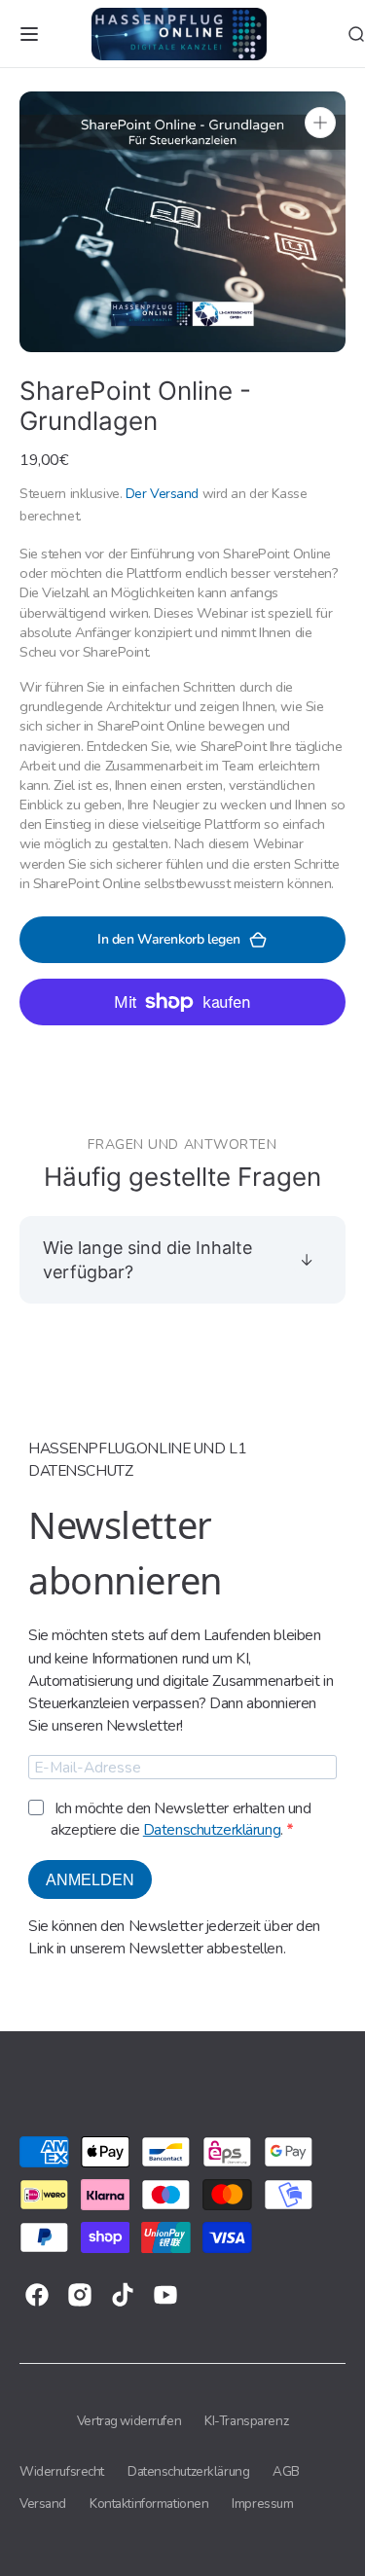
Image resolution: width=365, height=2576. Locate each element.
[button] (29, 34)
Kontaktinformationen (149, 2504)
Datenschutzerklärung (212, 1829)
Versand (43, 2504)
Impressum (262, 2504)
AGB (286, 2471)
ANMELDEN (90, 1880)
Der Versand (162, 494)
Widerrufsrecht (62, 2471)
